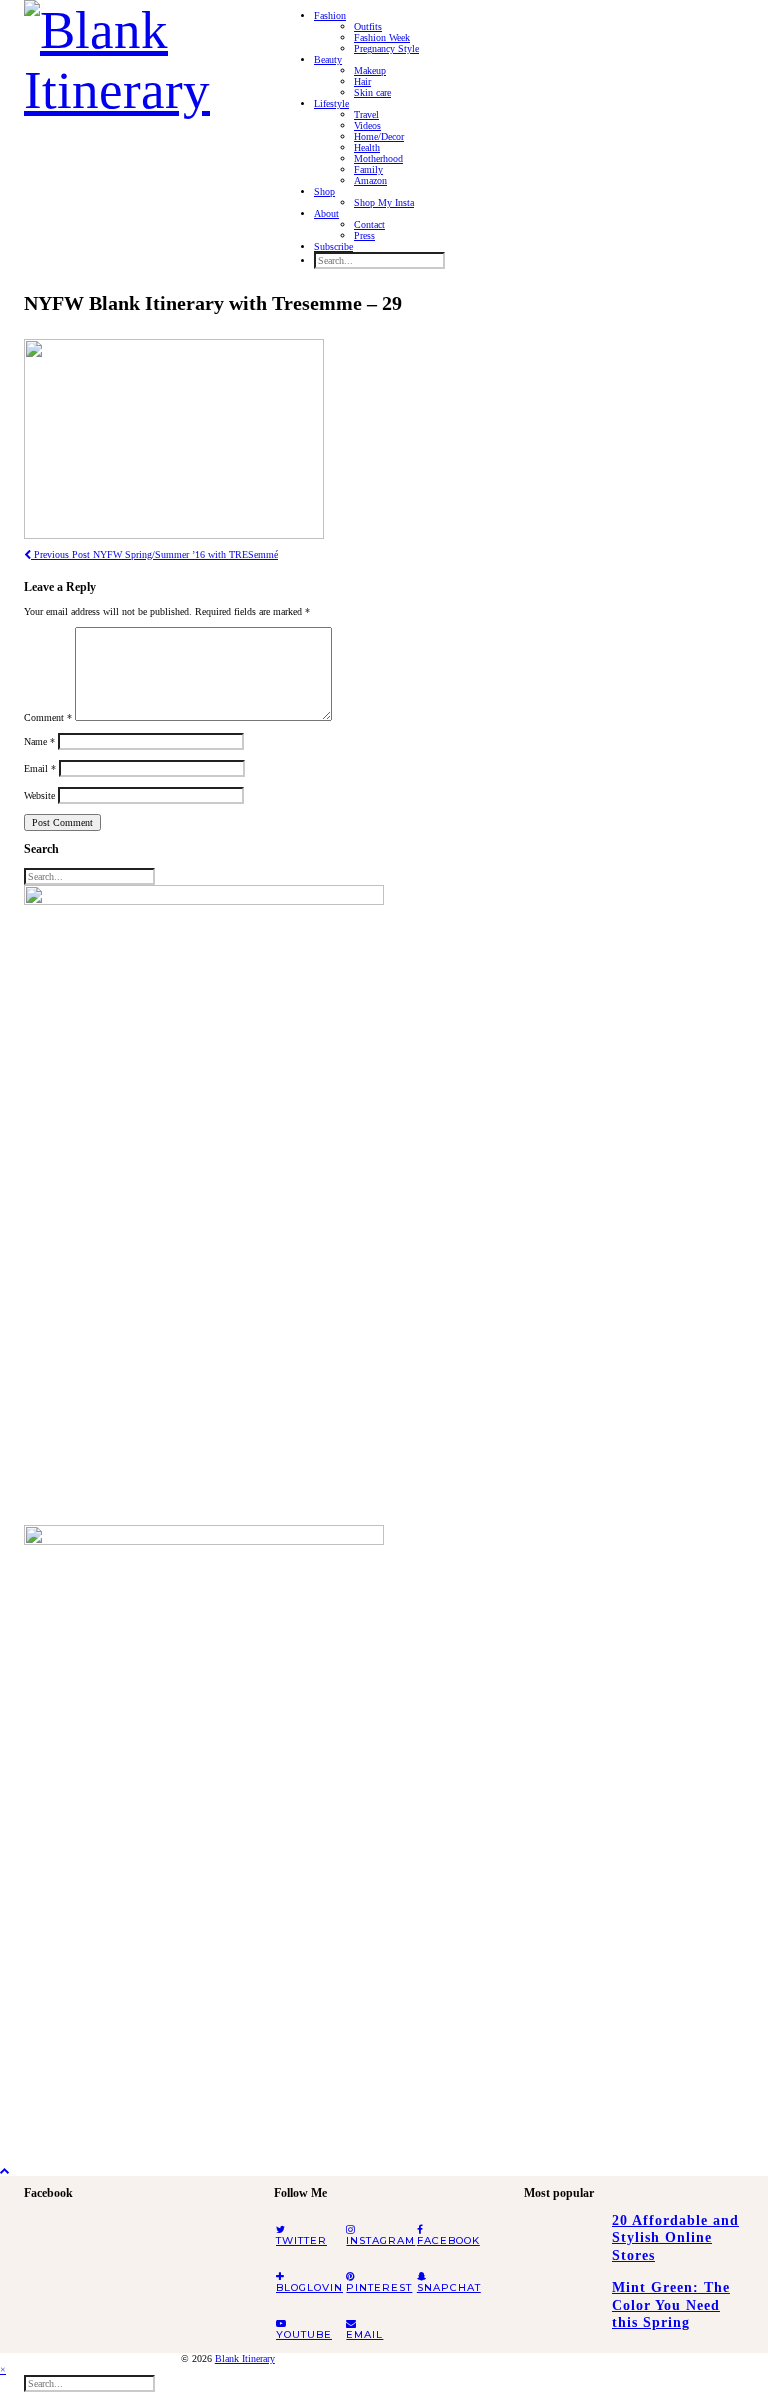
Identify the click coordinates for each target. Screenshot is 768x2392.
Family (368, 169)
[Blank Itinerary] (134, 54)
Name (39, 741)
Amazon (370, 180)
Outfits (368, 26)
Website (39, 795)
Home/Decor (379, 136)
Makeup (370, 70)
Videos (367, 125)
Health (367, 147)
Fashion (330, 15)
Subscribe (333, 246)
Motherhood (378, 158)
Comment (48, 717)
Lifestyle (331, 103)
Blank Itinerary (245, 2358)
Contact (369, 224)
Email (40, 768)
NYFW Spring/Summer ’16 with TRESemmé (154, 554)
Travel (366, 114)
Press (364, 235)
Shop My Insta (384, 202)
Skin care (372, 92)
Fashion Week (382, 37)
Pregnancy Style (386, 48)
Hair (362, 81)
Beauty (328, 59)
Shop (324, 191)
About (326, 213)
